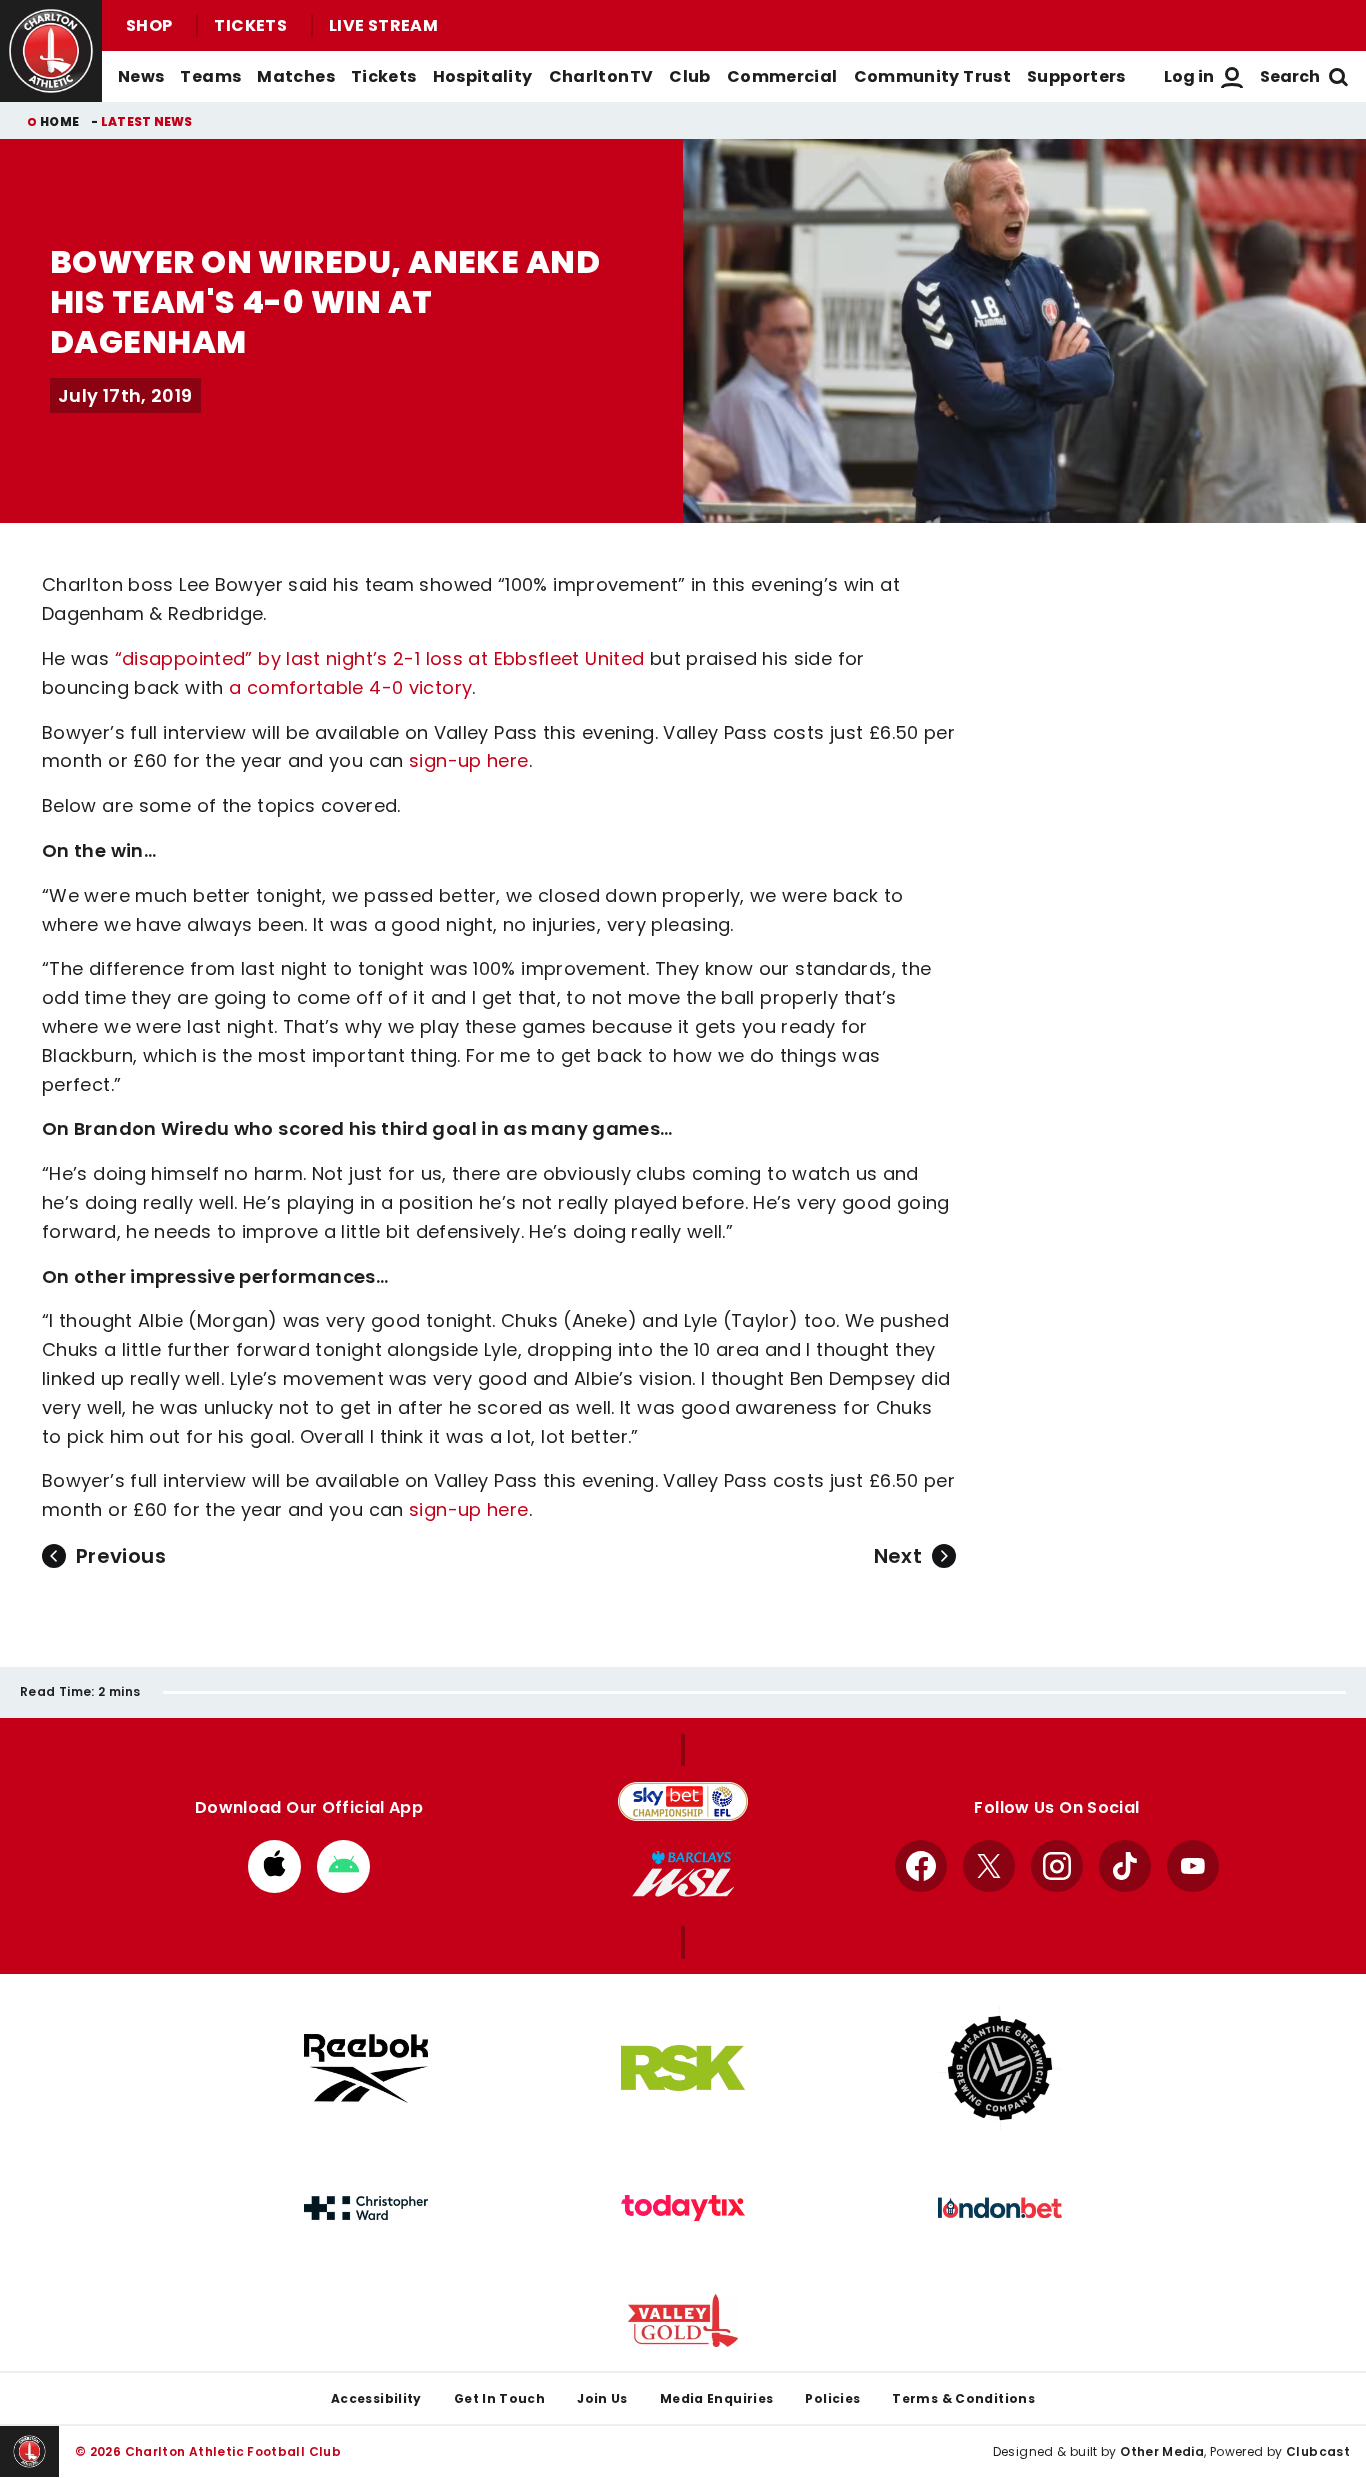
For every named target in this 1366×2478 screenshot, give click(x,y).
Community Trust (933, 76)
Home (59, 121)
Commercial (782, 76)
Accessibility (376, 2398)
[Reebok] (366, 2068)
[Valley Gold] (683, 2320)
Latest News (147, 121)
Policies (832, 2398)
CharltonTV (601, 76)
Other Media (1162, 2451)
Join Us (602, 2398)
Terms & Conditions (963, 2398)
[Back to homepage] (51, 51)
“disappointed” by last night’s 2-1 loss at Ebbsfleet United (380, 658)
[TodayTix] (683, 2208)
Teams (210, 76)
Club (689, 76)
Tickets (250, 25)
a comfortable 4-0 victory (350, 687)
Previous (121, 1556)
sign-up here (468, 760)
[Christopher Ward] (366, 2208)
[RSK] (683, 2068)
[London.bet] (1000, 2208)
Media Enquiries (717, 2398)
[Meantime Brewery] (1000, 2068)
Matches (296, 76)
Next (898, 1556)
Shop (149, 25)
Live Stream (383, 25)
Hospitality (483, 76)
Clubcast (1318, 2451)
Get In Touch (499, 2398)
